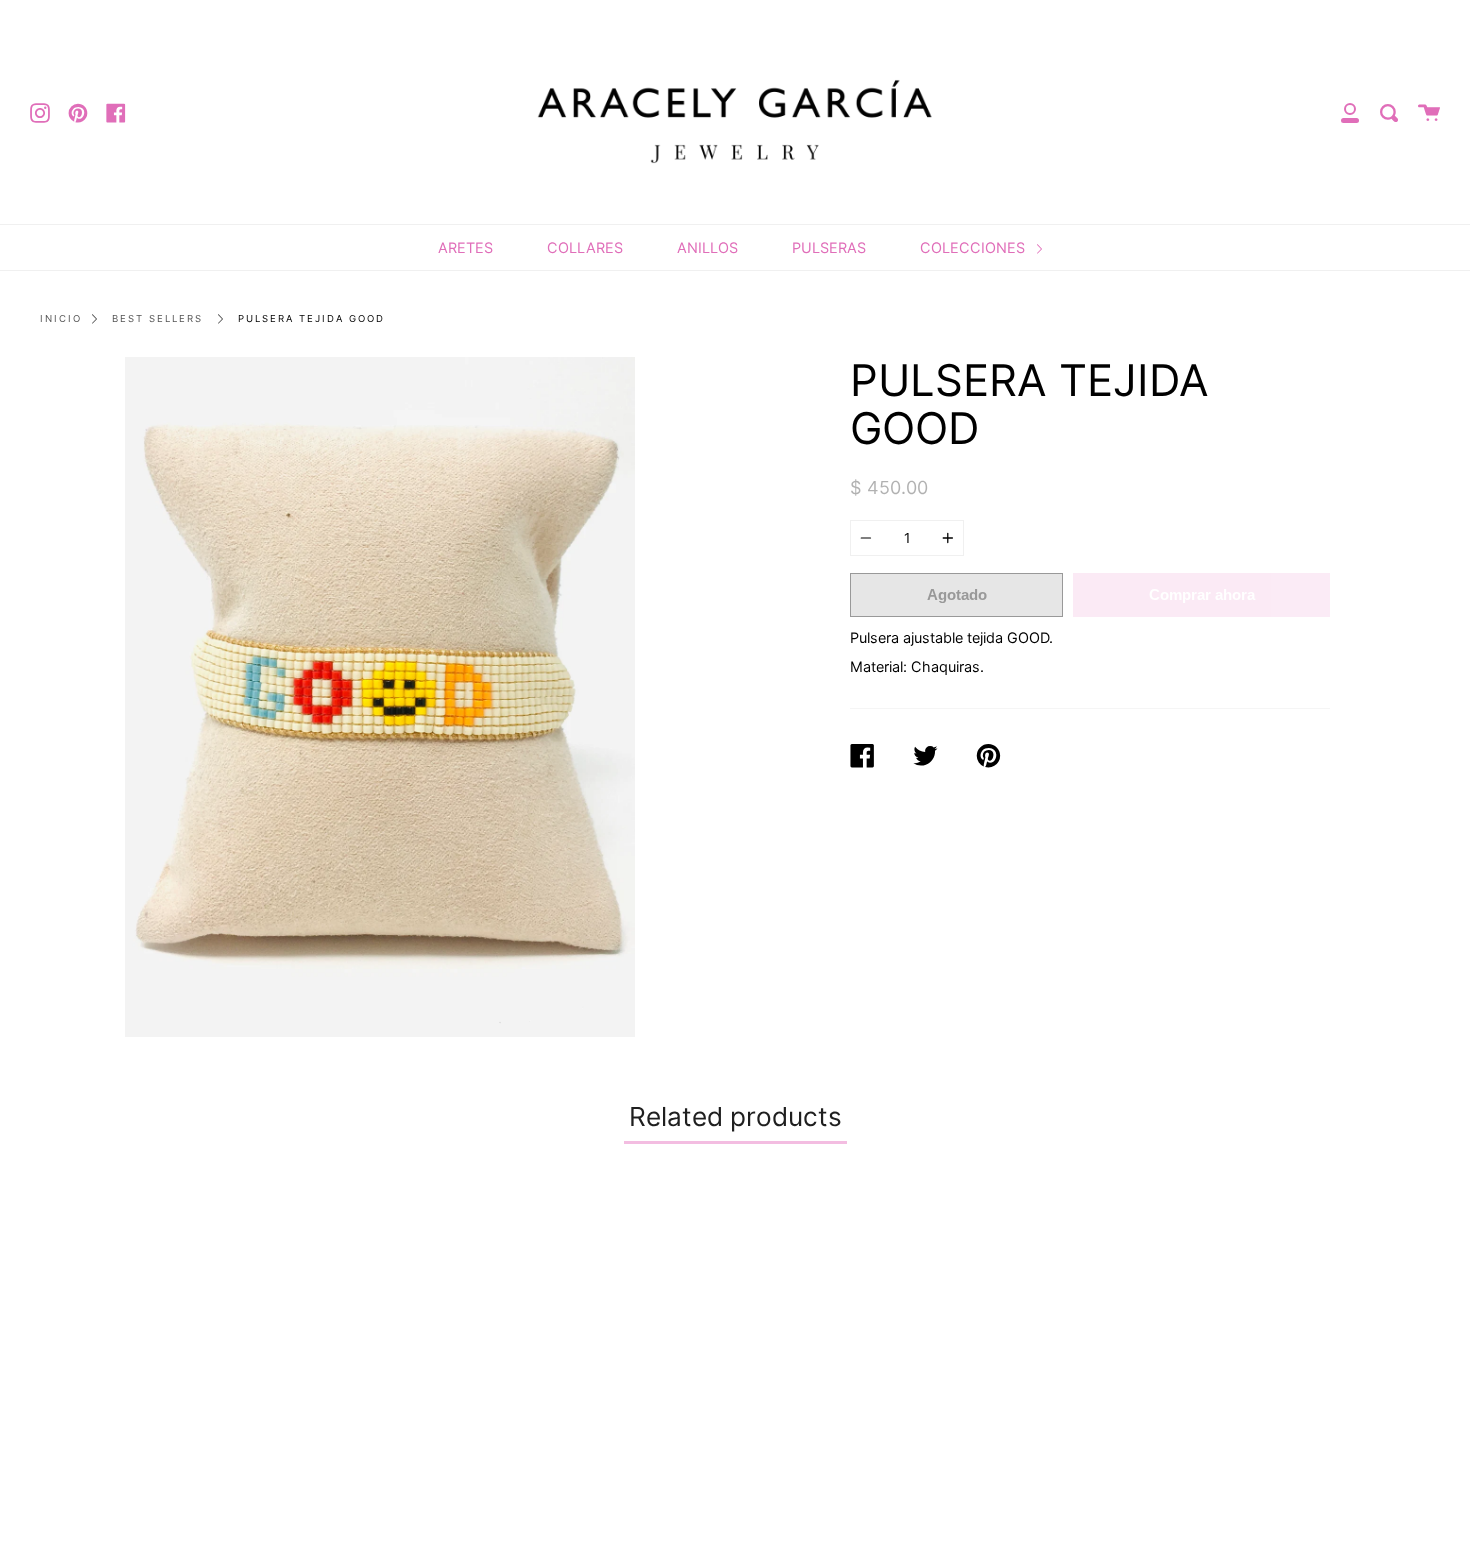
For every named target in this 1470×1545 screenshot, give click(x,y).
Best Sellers (157, 318)
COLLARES (585, 247)
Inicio (61, 318)
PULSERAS (829, 247)
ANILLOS (707, 247)
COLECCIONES (974, 247)
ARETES (465, 247)
